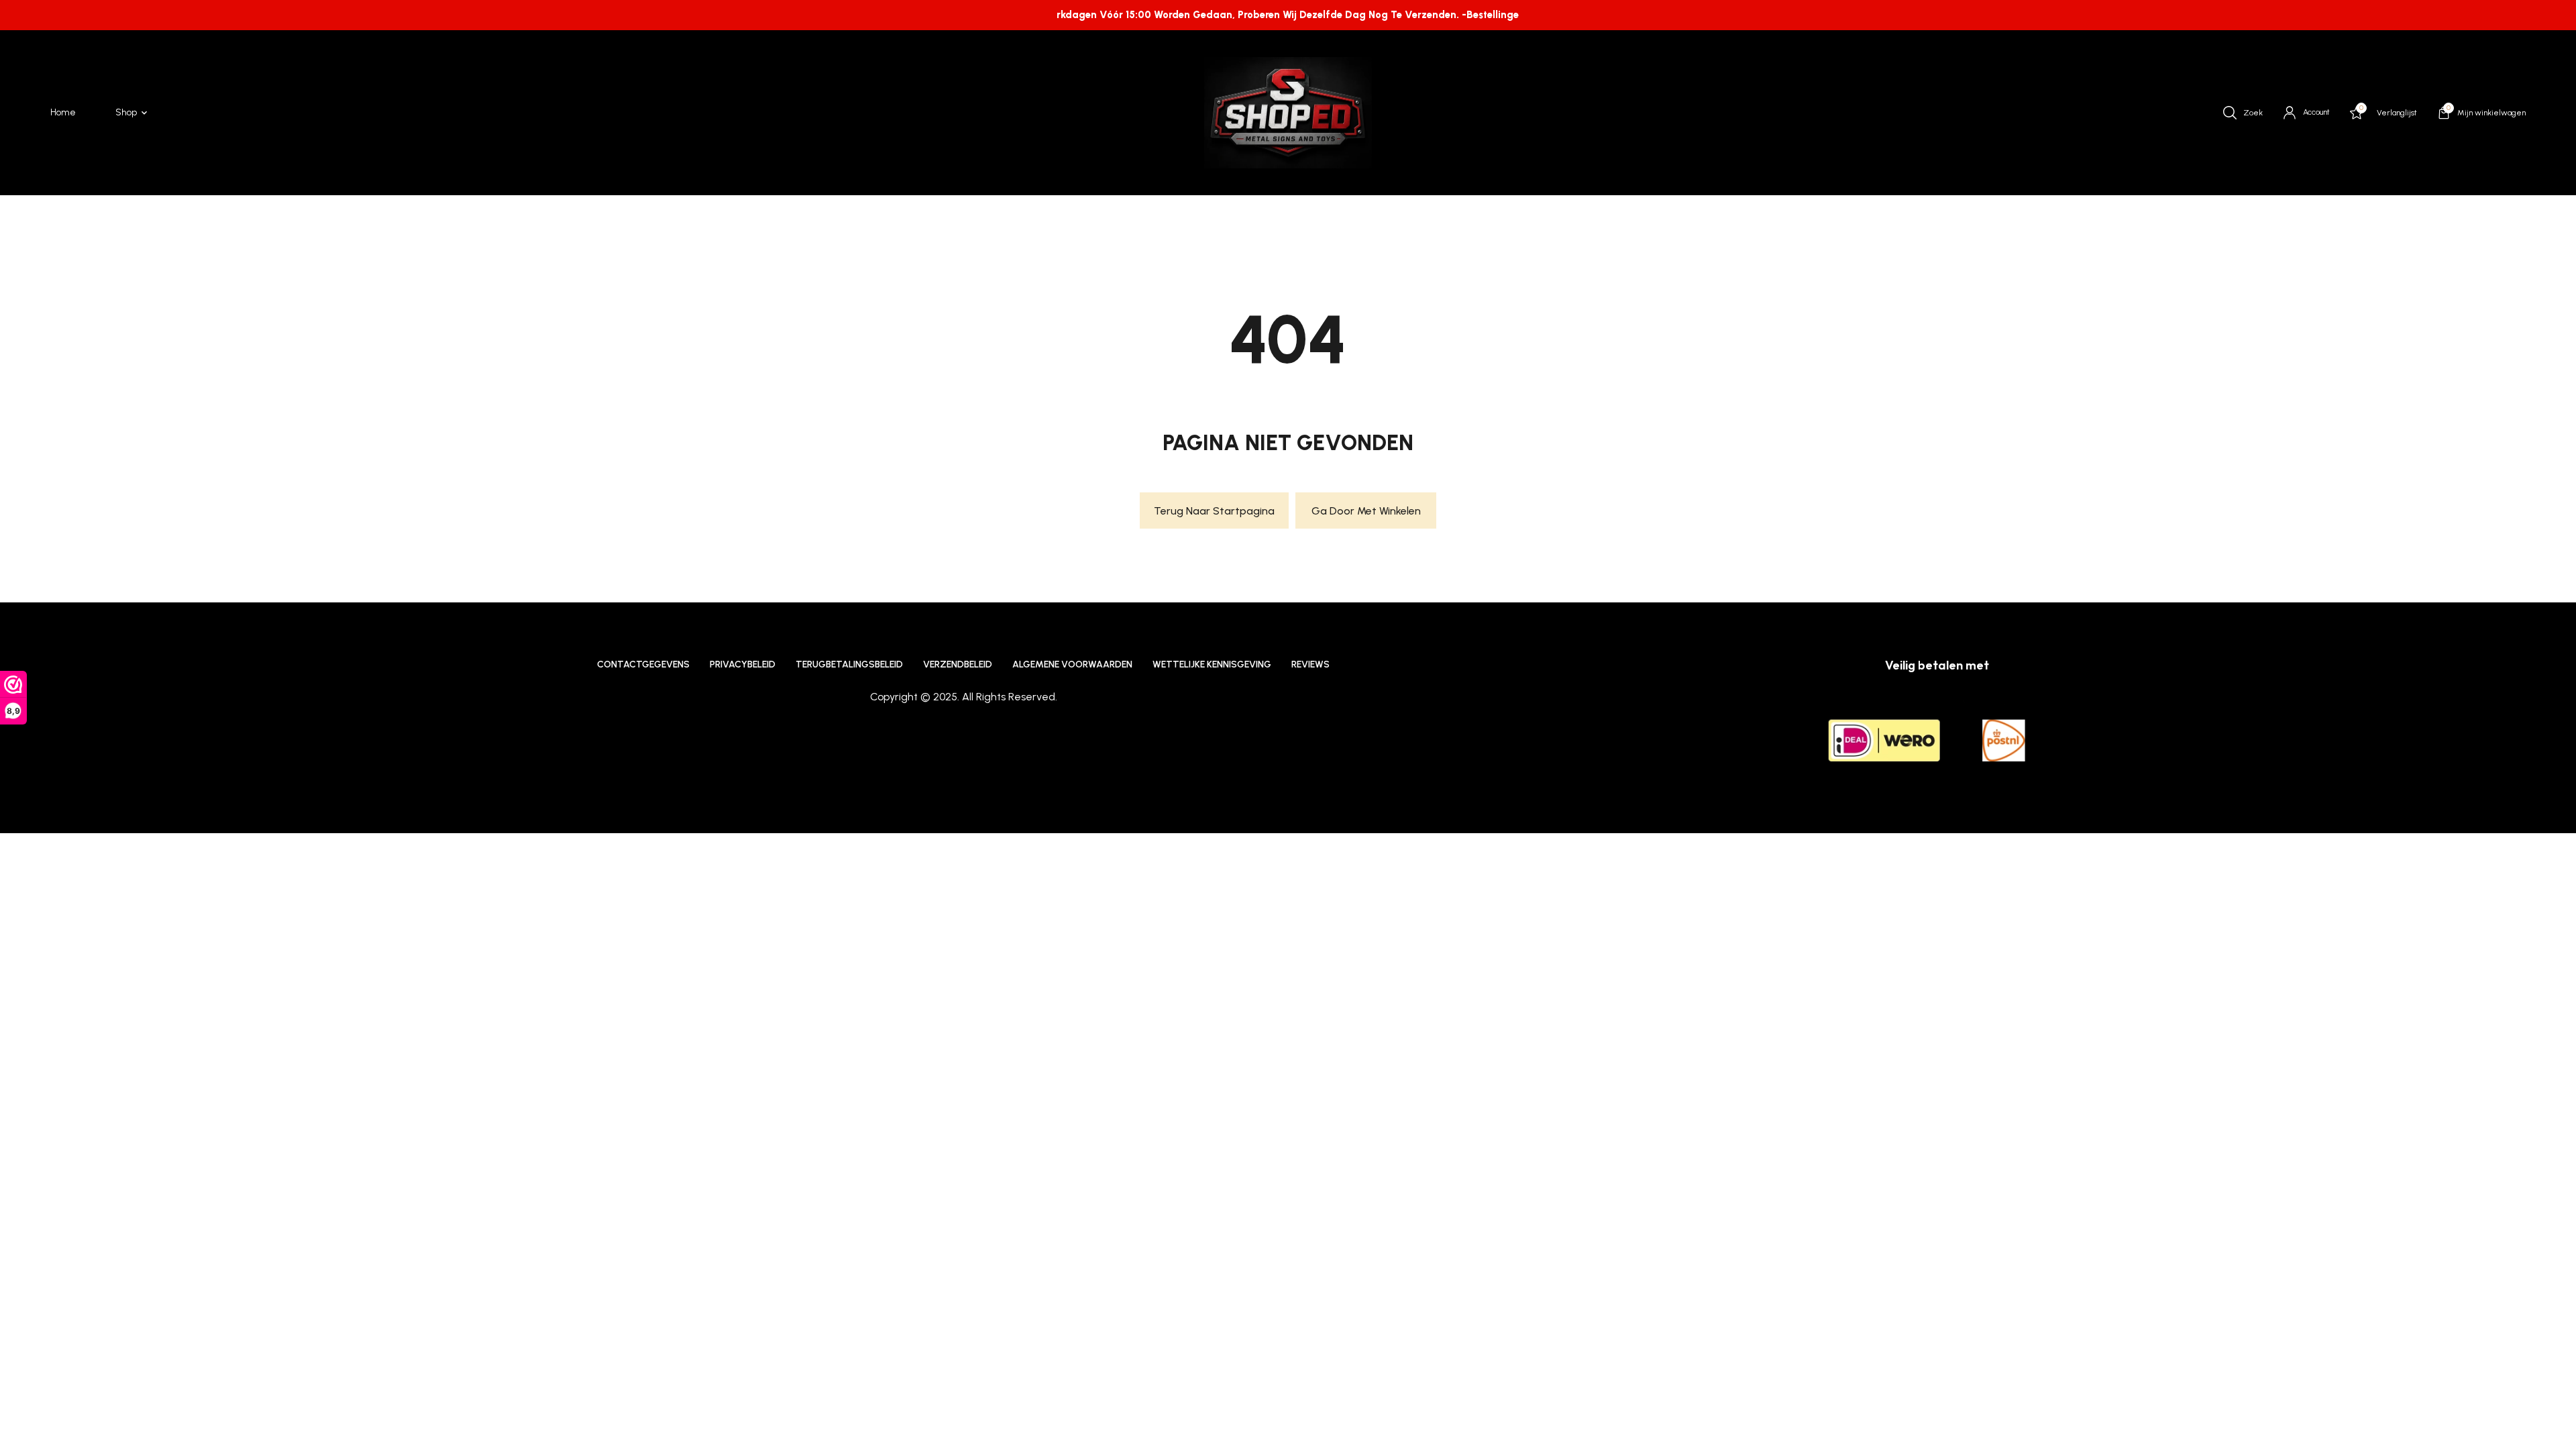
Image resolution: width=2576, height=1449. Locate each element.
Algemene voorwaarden (1072, 664)
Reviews (1310, 664)
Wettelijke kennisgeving (1212, 664)
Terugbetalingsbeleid (849, 664)
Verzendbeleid (958, 664)
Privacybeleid (743, 664)
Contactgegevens (643, 664)
